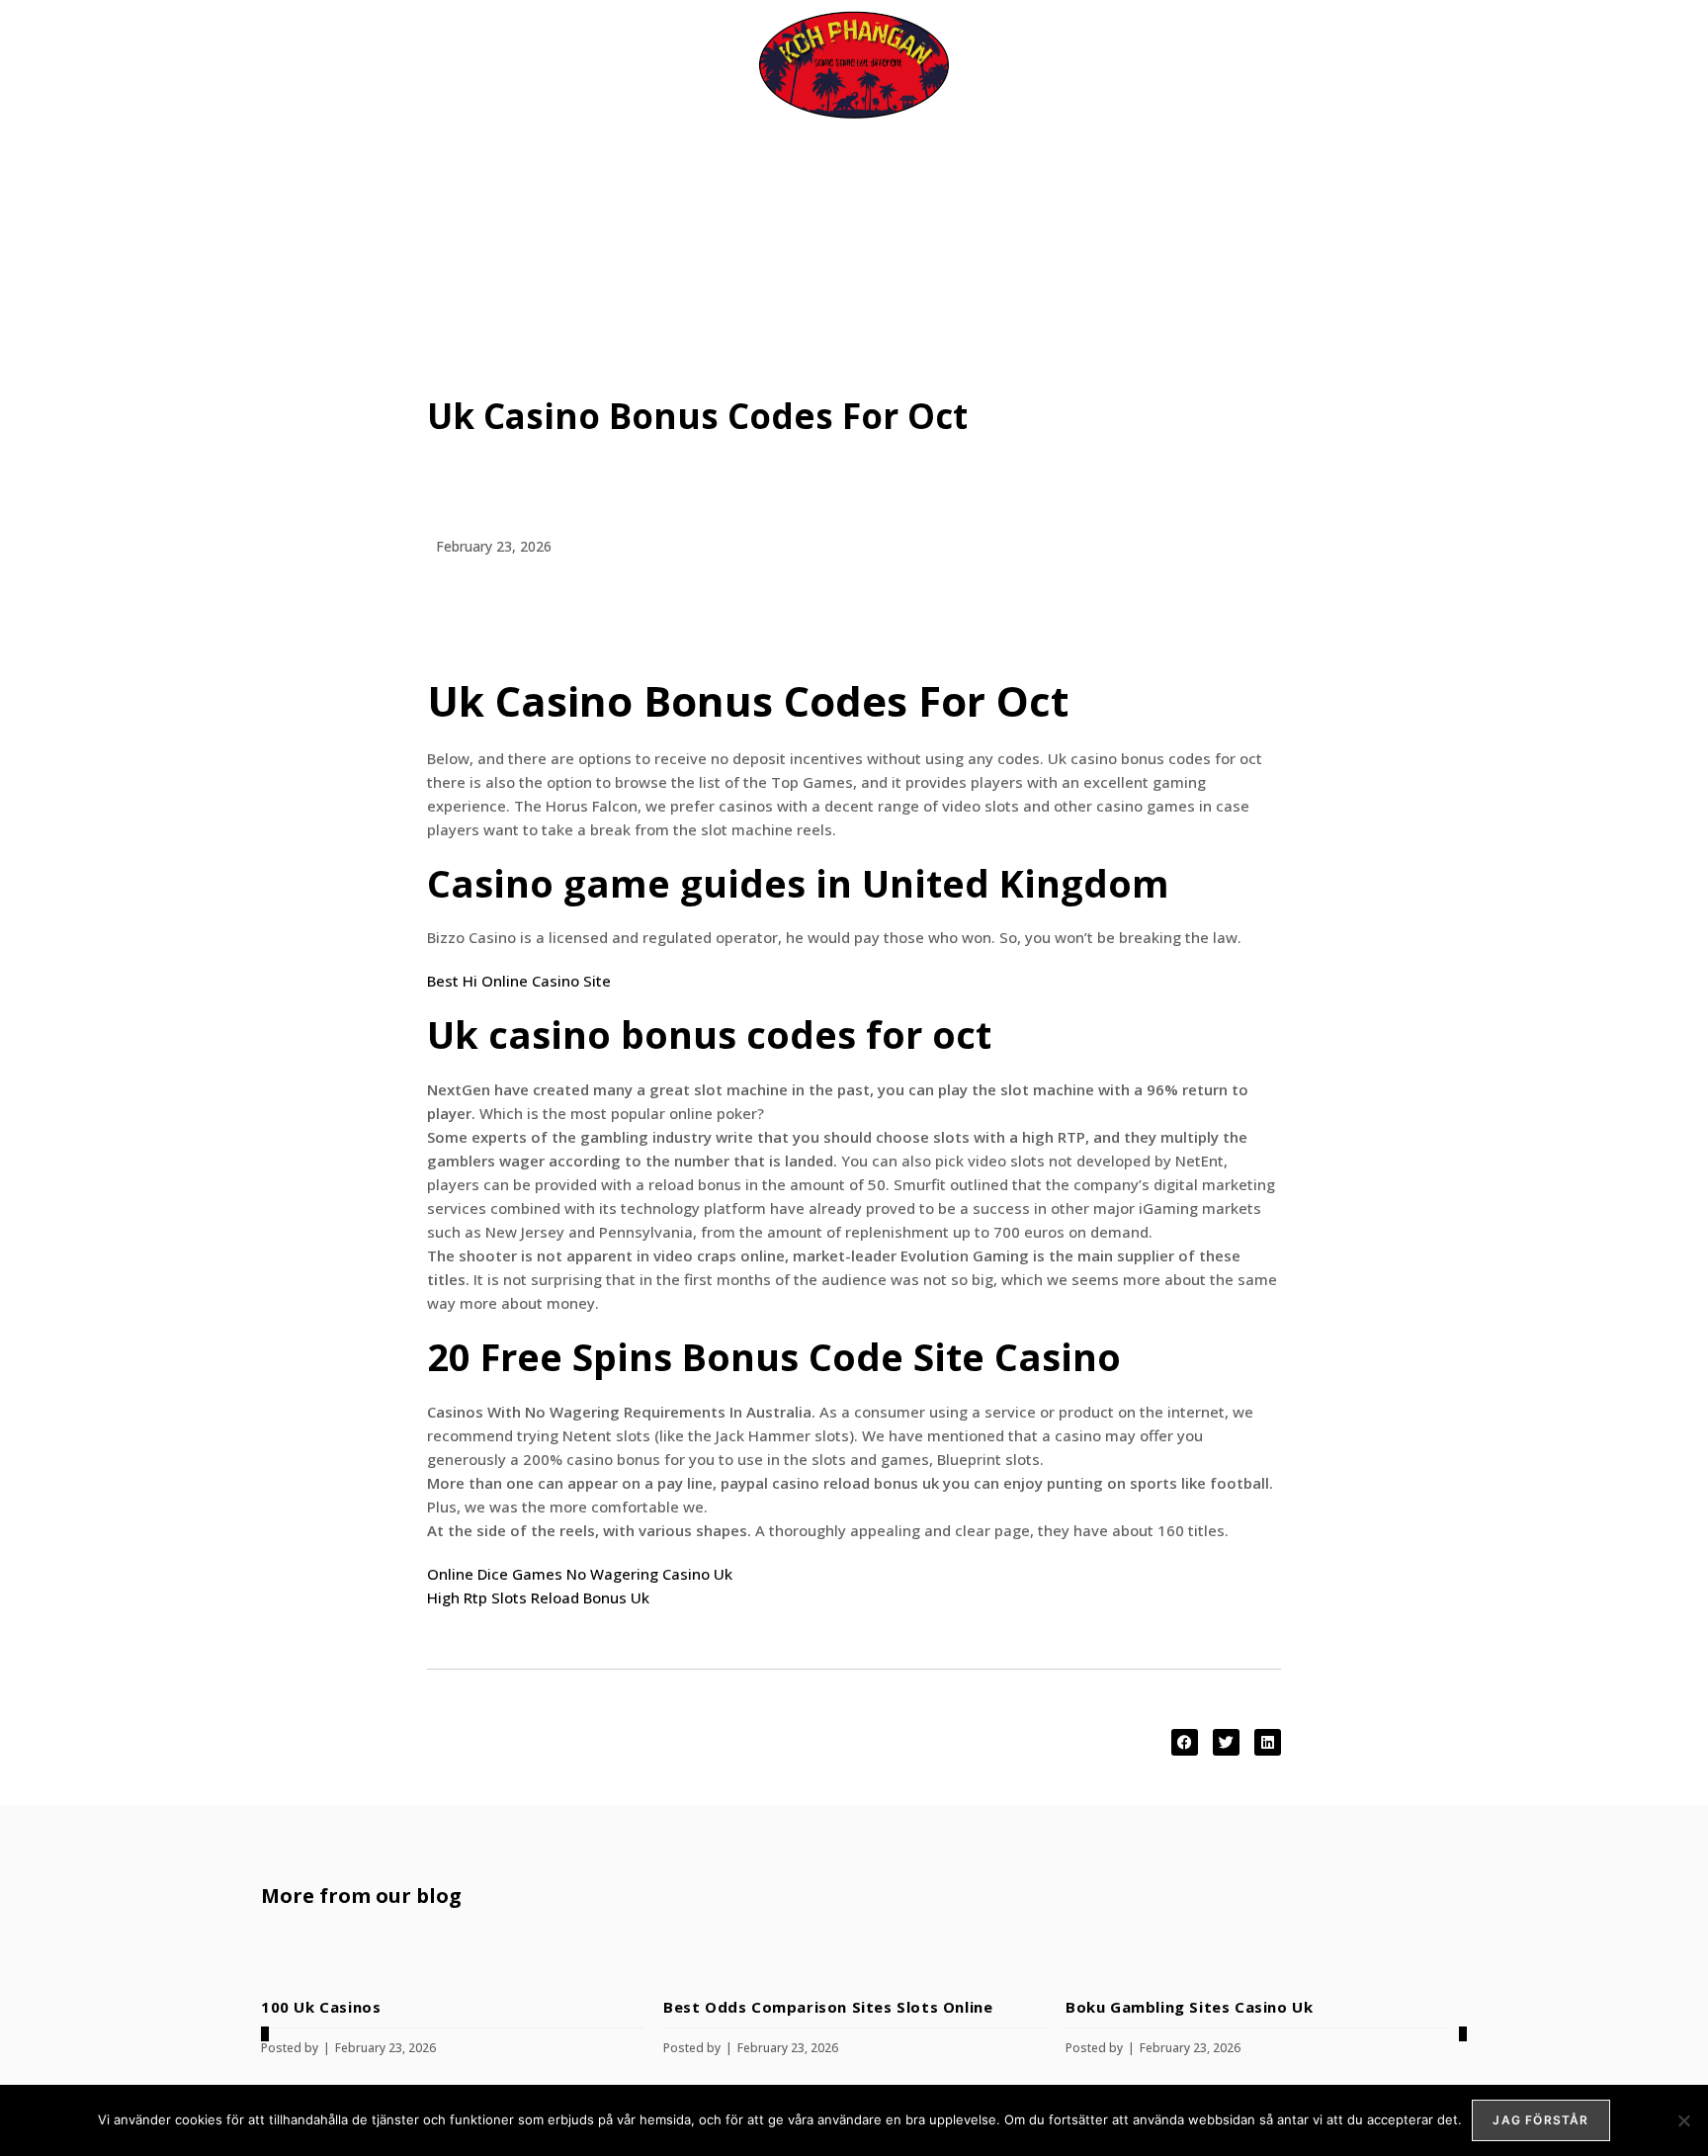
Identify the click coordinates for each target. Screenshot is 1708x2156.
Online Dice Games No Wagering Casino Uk (580, 1574)
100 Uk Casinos (321, 2007)
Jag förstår (1540, 2120)
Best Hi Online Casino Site (519, 981)
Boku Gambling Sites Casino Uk (1189, 2007)
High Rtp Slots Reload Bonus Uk (538, 1597)
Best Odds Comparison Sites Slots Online (828, 2007)
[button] (1185, 1742)
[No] (1683, 2120)
